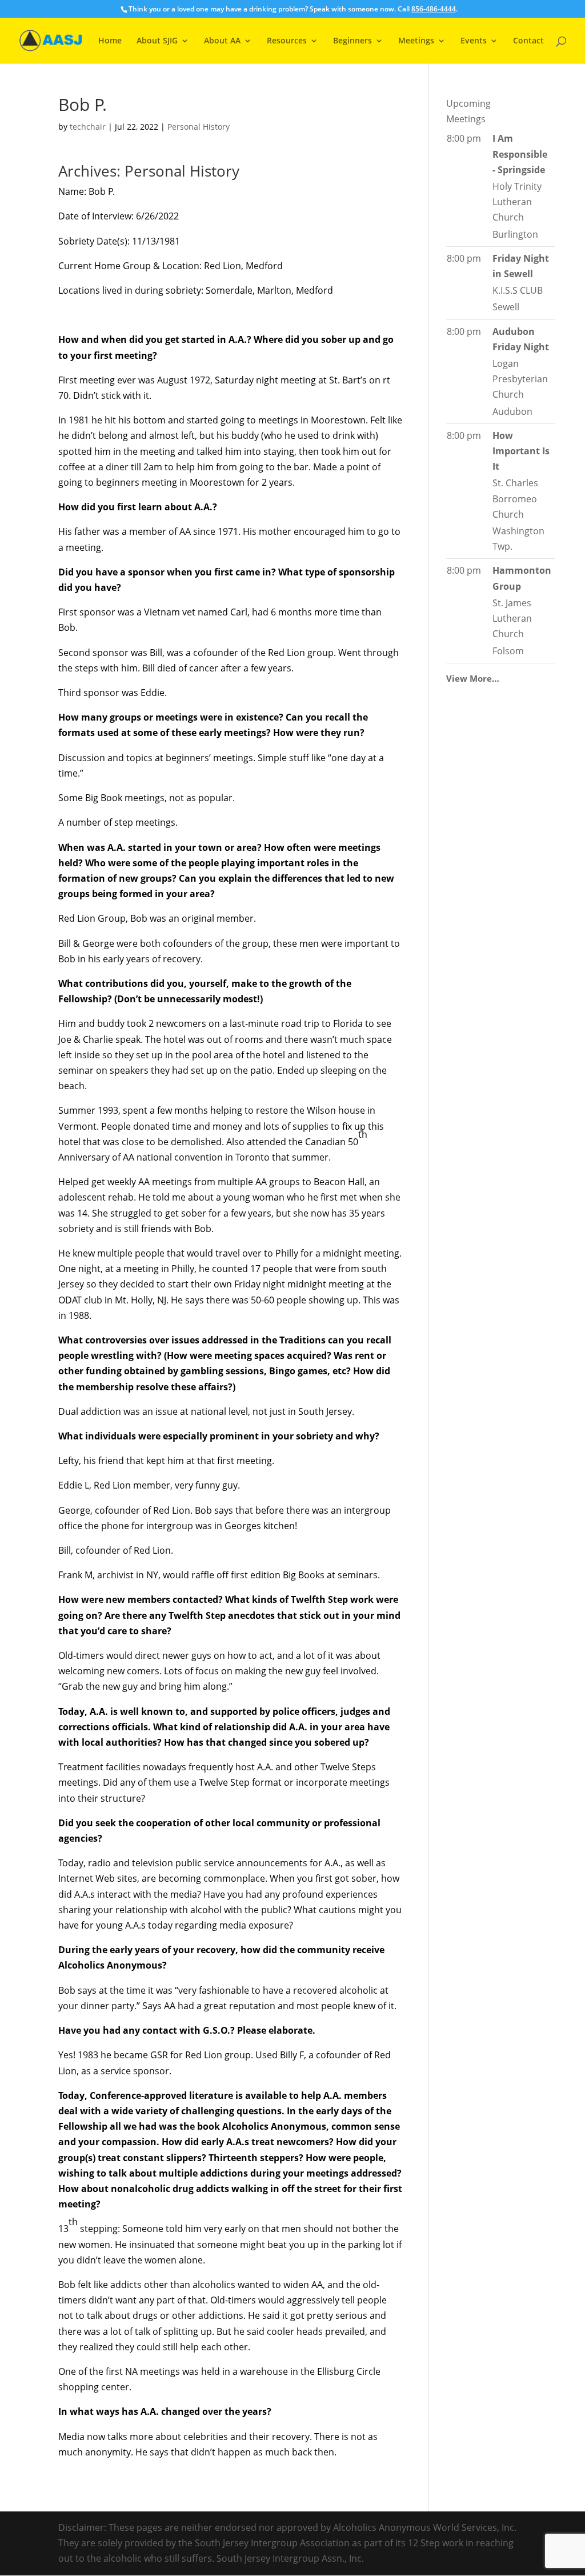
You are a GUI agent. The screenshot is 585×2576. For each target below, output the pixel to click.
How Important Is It (521, 451)
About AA (222, 41)
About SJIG (157, 41)
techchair (88, 127)
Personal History (199, 127)
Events (474, 41)
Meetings (416, 41)
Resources (287, 41)
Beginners (352, 41)
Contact (528, 41)
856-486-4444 (434, 9)
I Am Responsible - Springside (520, 154)
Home (110, 41)
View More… (473, 678)
